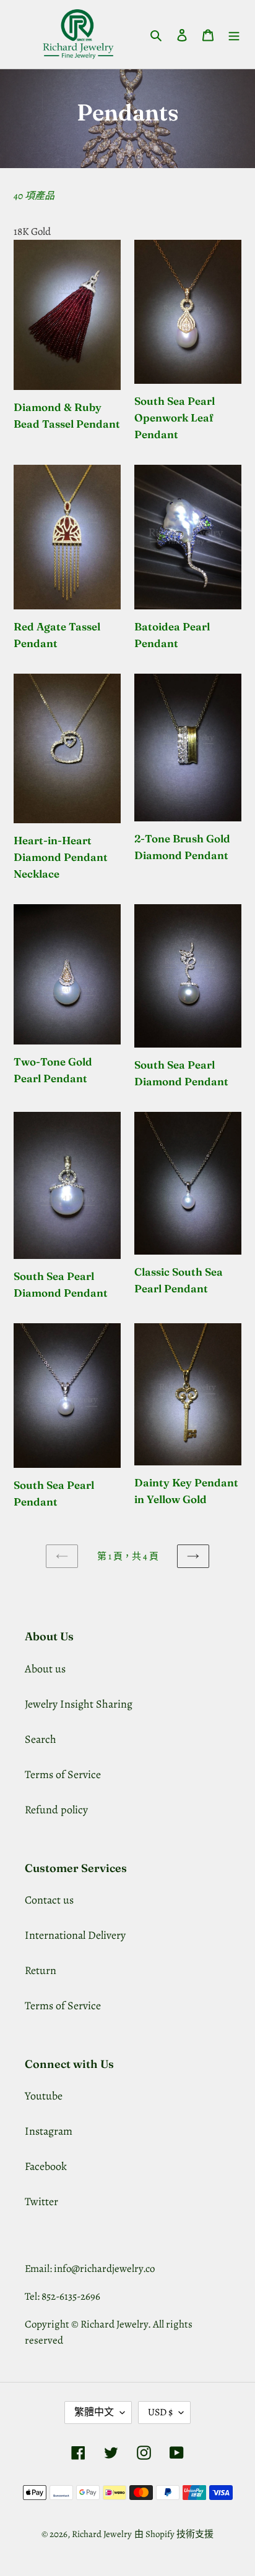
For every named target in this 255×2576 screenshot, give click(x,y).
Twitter (41, 2201)
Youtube (44, 2096)
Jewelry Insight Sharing (79, 1704)
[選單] (234, 34)
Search (41, 1739)
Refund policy (56, 1810)
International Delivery (75, 1935)
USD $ (160, 2412)
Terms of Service (63, 1774)
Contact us (49, 1900)
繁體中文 (94, 2412)
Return (41, 1970)
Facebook (46, 2166)
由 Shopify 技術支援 (174, 2534)
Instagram (49, 2131)
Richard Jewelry (102, 2534)
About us (45, 1669)
